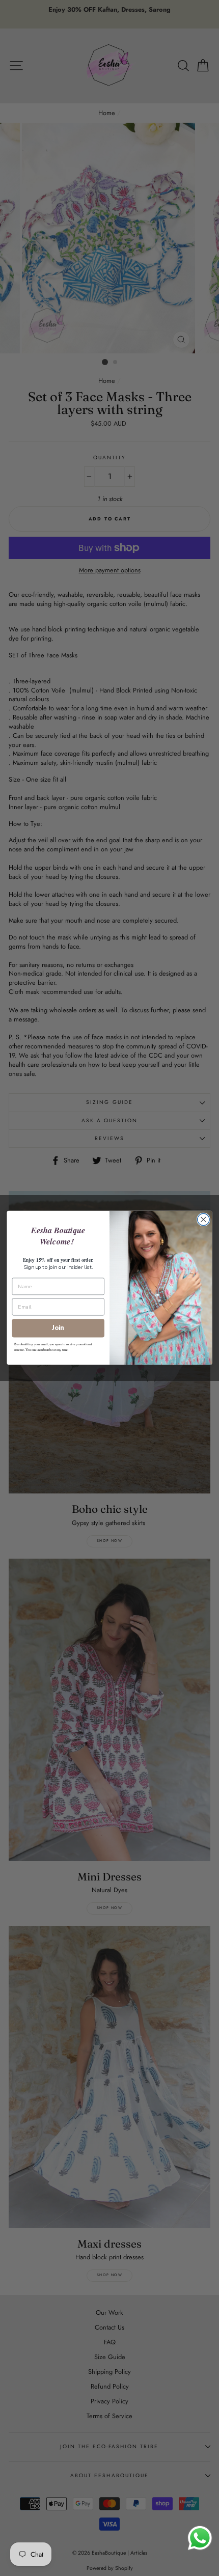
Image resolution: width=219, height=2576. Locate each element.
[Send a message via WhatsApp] (200, 2538)
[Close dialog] (204, 1220)
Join (58, 1328)
